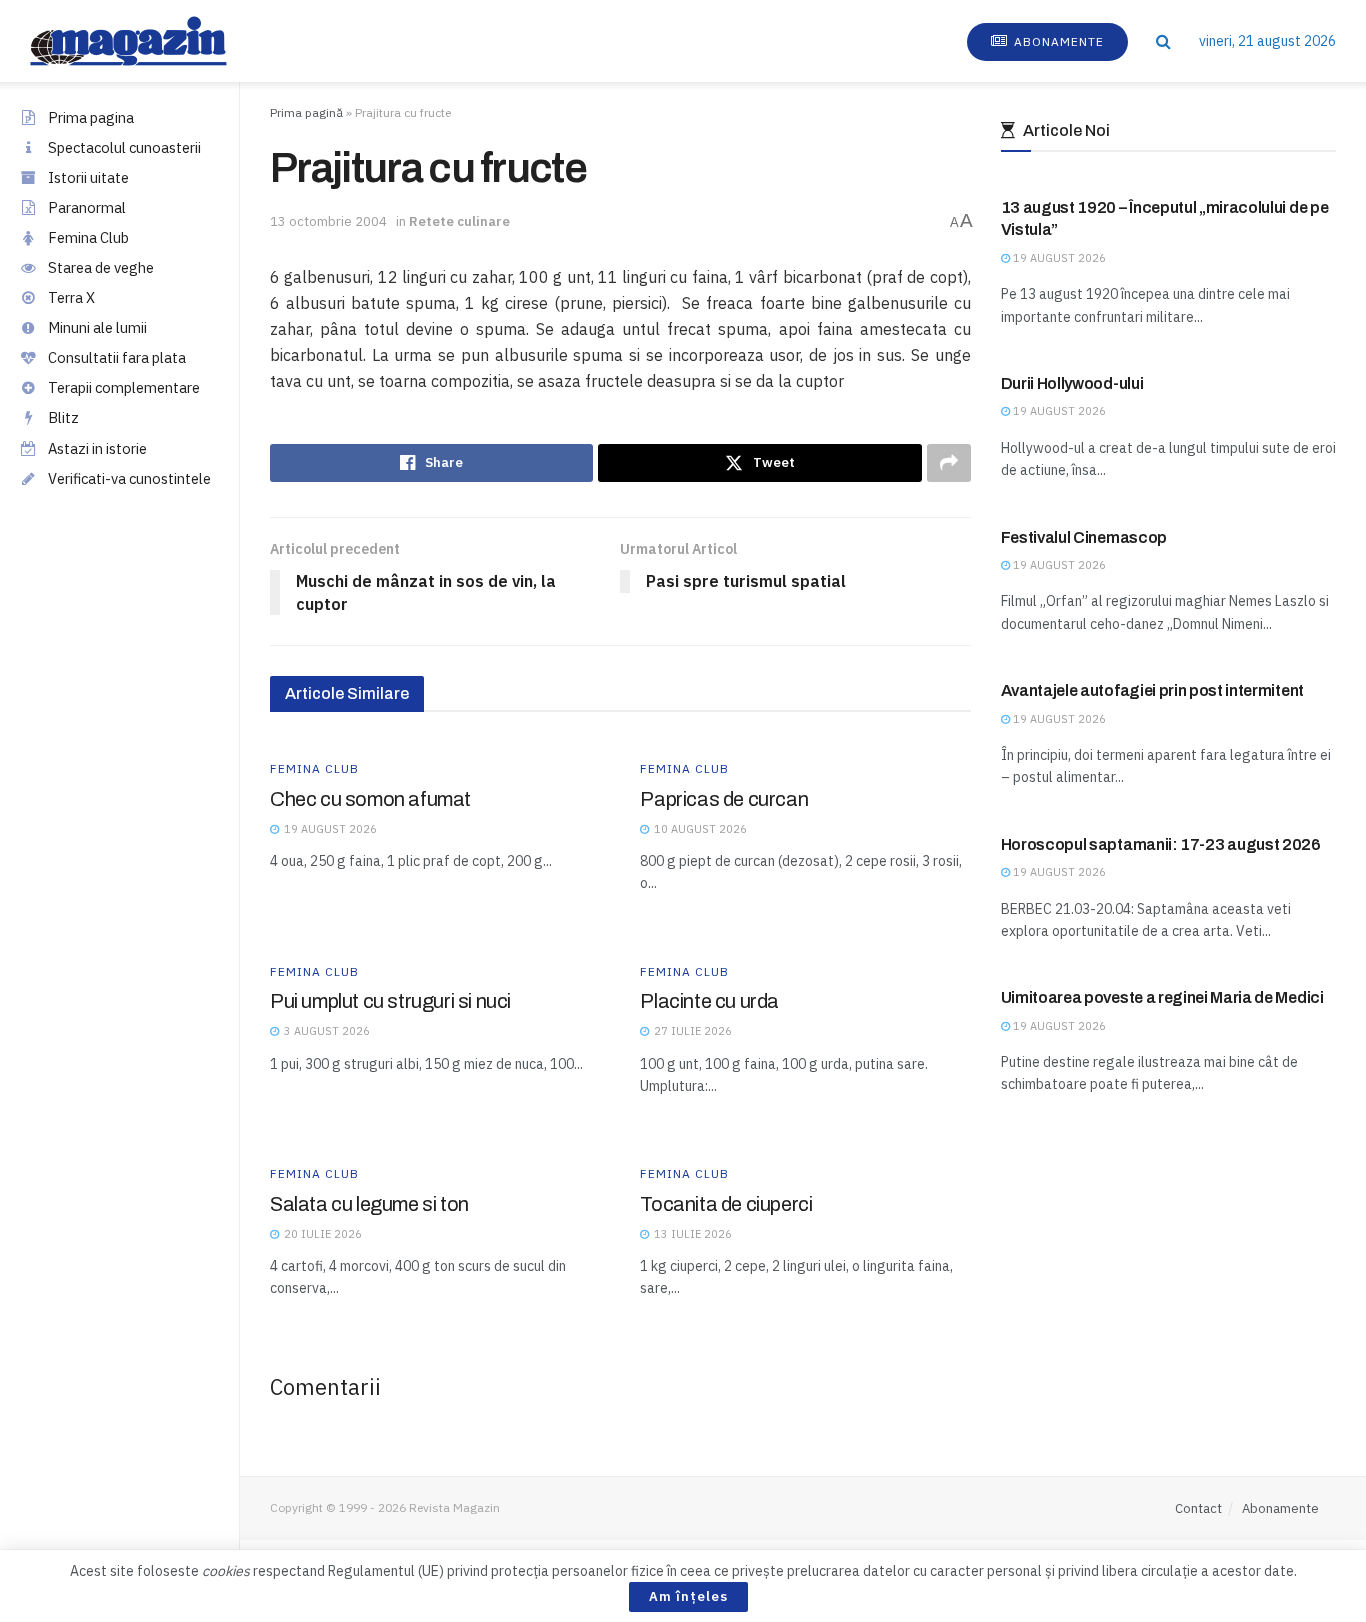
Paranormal (87, 207)
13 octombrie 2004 (328, 221)
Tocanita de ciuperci (726, 1204)
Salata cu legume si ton (369, 1204)
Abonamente (1057, 41)
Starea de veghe (101, 267)
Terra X (71, 297)
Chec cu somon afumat (370, 799)
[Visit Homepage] (148, 41)
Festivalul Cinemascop (1084, 537)
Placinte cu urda (709, 1001)
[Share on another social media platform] (949, 463)
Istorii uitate (88, 177)
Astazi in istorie (97, 448)
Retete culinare (459, 221)
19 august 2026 (1058, 258)
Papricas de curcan (724, 799)
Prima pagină (306, 112)
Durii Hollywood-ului (1072, 383)
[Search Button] (1163, 41)
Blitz (63, 417)
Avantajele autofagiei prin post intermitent (1152, 690)
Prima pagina (91, 117)
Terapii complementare (124, 387)
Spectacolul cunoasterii (124, 147)
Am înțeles (688, 1596)
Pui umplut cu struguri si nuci (390, 1001)
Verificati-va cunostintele (129, 478)
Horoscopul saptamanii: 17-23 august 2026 (1161, 844)
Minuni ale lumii (97, 327)
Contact (1198, 1508)
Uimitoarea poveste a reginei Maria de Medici (1162, 997)
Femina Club (88, 237)
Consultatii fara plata (117, 357)
